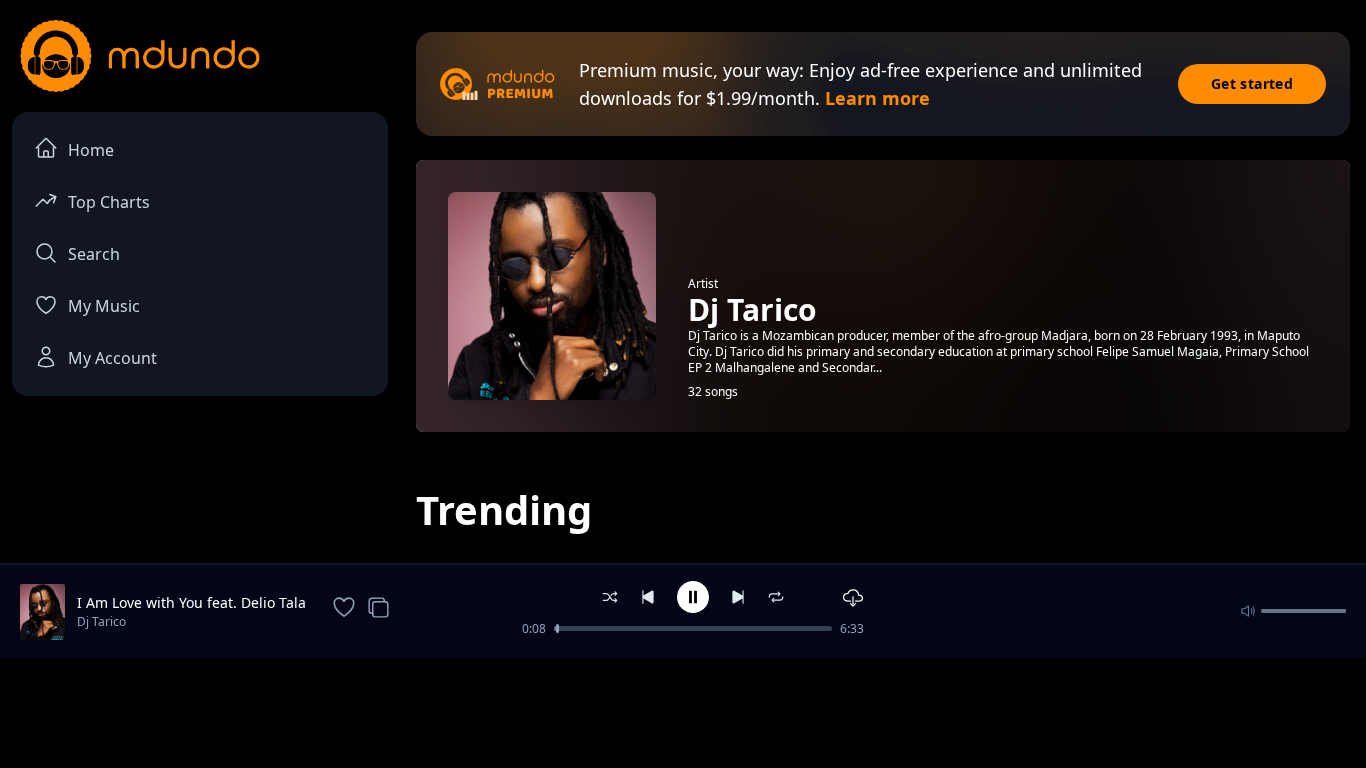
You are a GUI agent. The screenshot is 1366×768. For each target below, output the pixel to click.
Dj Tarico (101, 621)
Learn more (877, 98)
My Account (112, 358)
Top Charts (109, 202)
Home (91, 150)
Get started (1252, 83)
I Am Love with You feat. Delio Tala (191, 602)
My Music (104, 306)
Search (94, 254)
